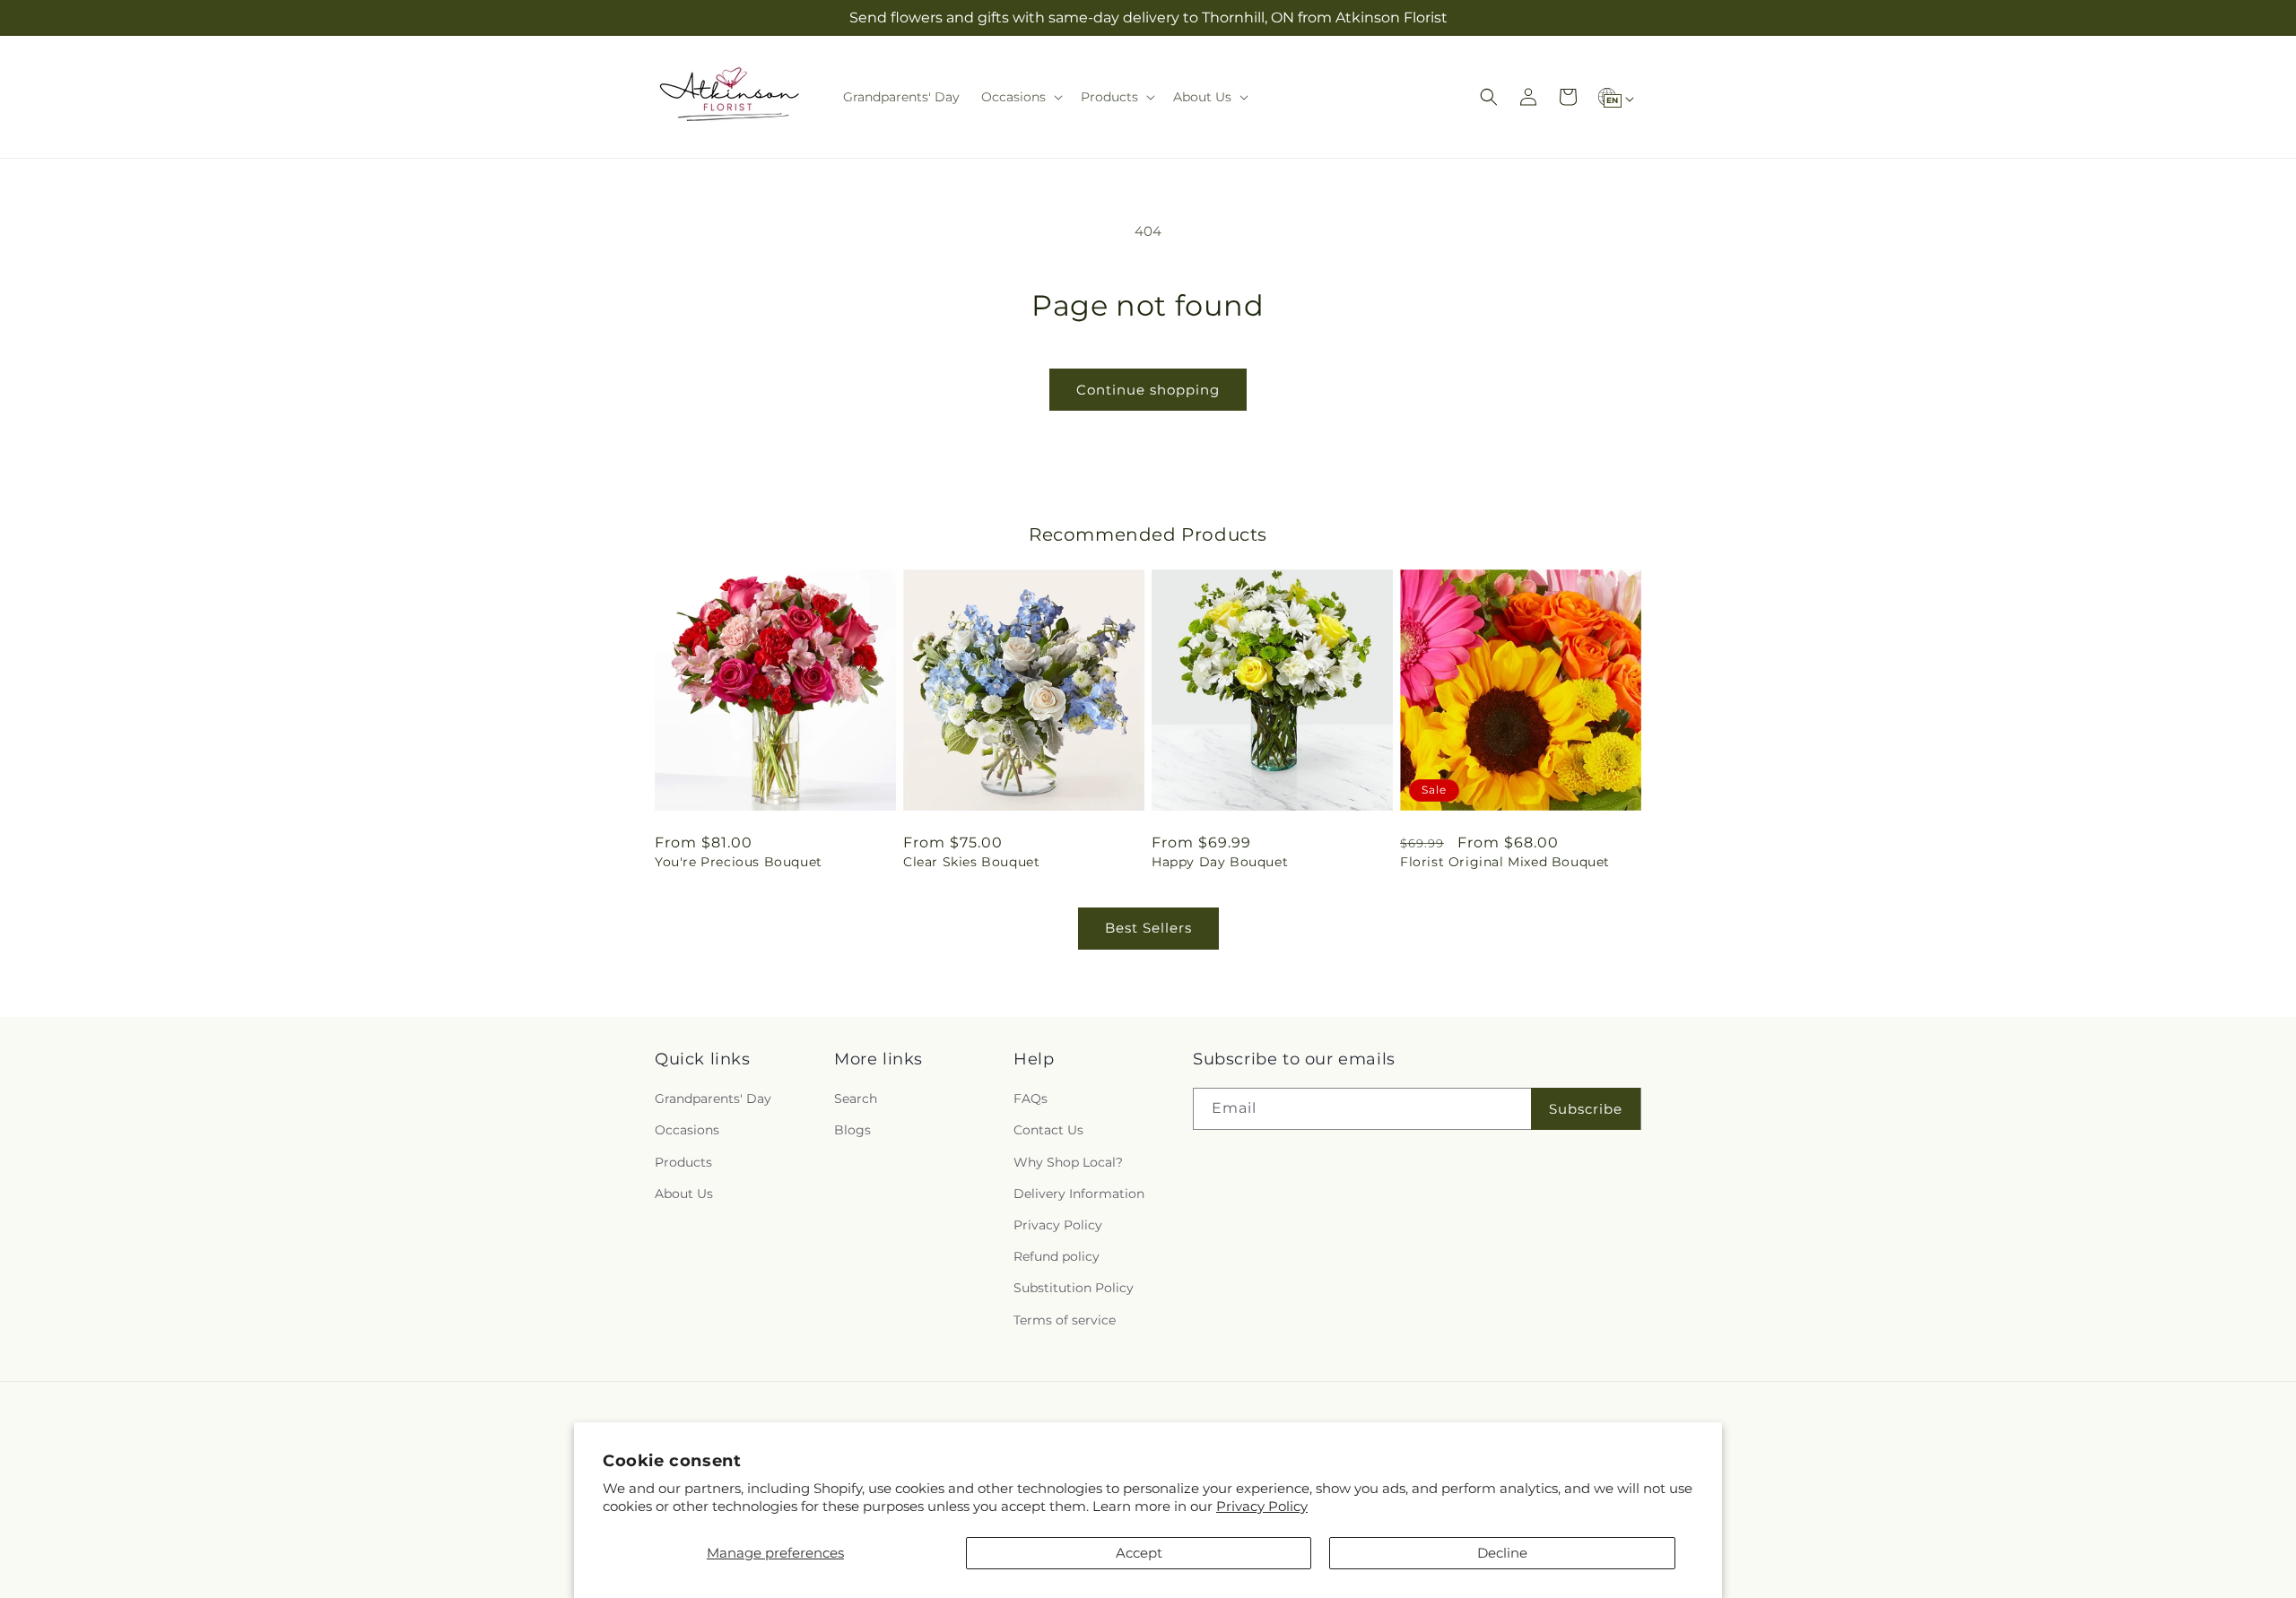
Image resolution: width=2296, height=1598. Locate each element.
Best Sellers (1148, 928)
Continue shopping (1148, 390)
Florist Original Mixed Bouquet (1505, 862)
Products (683, 1162)
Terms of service (1065, 1320)
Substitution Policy (1074, 1288)
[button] (1020, 97)
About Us (684, 1194)
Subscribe (1586, 1109)
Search (856, 1099)
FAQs (1031, 1099)
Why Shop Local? (1068, 1162)
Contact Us (1048, 1130)
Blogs (852, 1130)
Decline (1502, 1553)
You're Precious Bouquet (739, 862)
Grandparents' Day (713, 1099)
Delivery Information (1079, 1194)
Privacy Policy (1262, 1506)
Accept (1139, 1553)
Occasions (687, 1130)
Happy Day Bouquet (1220, 862)
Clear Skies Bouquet (971, 862)
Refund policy (1057, 1256)
